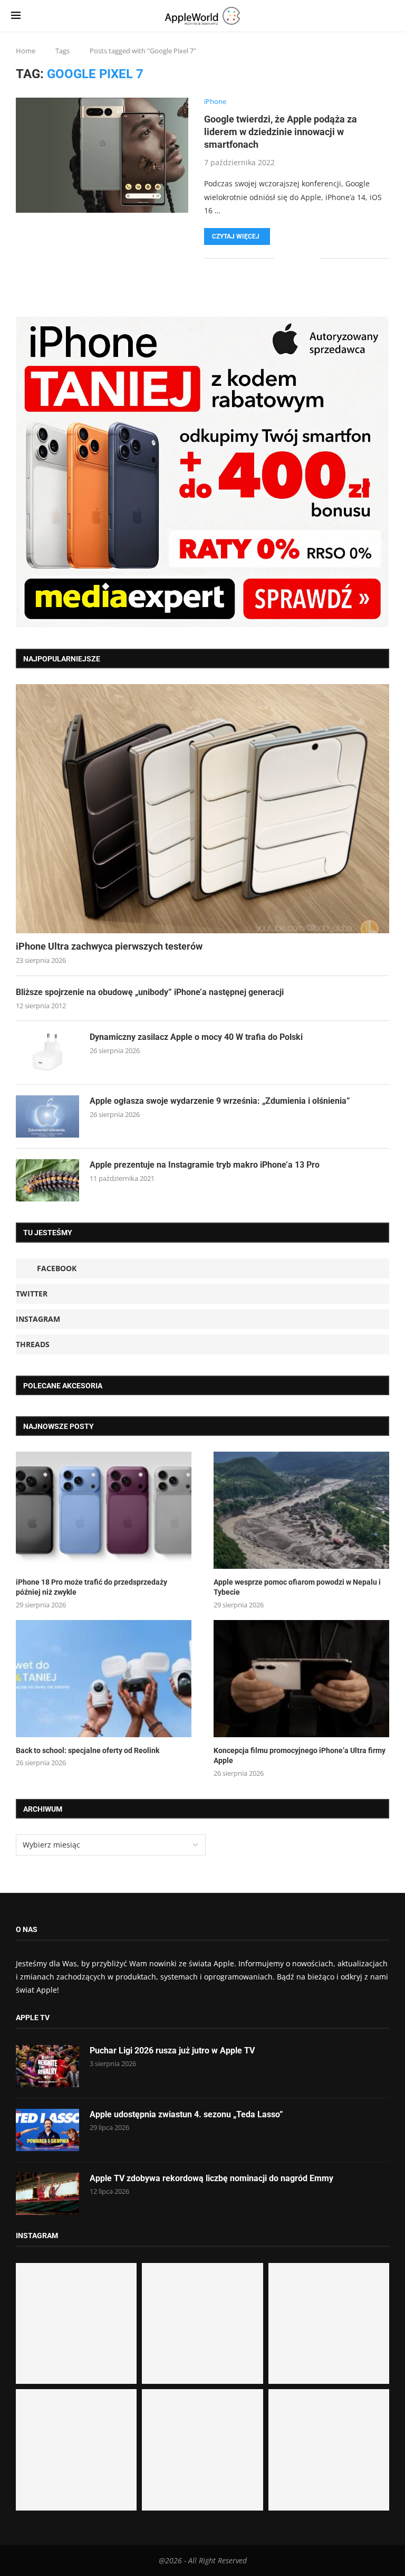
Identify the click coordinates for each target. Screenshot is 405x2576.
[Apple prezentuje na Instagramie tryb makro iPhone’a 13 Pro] (47, 1180)
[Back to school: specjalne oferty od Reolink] (104, 1679)
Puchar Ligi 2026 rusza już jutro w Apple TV (172, 2051)
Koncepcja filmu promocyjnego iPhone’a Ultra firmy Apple (300, 1756)
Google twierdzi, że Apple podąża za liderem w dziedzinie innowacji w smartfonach (281, 132)
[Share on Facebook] (290, 258)
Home (26, 51)
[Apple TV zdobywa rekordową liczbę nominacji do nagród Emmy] (47, 2194)
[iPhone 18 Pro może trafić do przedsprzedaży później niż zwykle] (104, 1510)
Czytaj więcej (236, 236)
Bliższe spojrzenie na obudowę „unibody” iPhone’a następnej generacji (150, 992)
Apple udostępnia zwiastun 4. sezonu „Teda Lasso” (186, 2114)
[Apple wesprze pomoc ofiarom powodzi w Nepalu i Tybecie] (301, 1510)
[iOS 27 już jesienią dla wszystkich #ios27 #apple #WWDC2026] (202, 2323)
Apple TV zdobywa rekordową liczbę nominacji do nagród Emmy (211, 2178)
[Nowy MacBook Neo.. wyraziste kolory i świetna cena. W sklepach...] (76, 2450)
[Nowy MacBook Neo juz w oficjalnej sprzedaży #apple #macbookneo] (329, 2323)
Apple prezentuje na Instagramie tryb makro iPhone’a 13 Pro (205, 1165)
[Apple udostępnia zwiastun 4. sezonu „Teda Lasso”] (47, 2130)
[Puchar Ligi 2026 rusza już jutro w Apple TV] (47, 2066)
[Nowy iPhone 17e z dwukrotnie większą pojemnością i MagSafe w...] (202, 2450)
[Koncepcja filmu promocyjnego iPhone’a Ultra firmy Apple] (301, 1679)
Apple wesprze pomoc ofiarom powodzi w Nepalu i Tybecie (297, 1587)
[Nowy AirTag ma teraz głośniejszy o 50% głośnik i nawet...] (329, 2450)
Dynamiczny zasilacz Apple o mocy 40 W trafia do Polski (196, 1037)
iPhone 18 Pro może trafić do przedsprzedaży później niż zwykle (91, 1587)
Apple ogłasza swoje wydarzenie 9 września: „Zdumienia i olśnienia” (220, 1101)
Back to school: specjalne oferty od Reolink (88, 1750)
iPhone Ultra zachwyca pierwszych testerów (109, 946)
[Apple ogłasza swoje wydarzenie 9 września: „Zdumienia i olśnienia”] (47, 1116)
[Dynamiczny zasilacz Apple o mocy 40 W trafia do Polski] (47, 1053)
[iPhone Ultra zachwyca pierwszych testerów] (202, 809)
